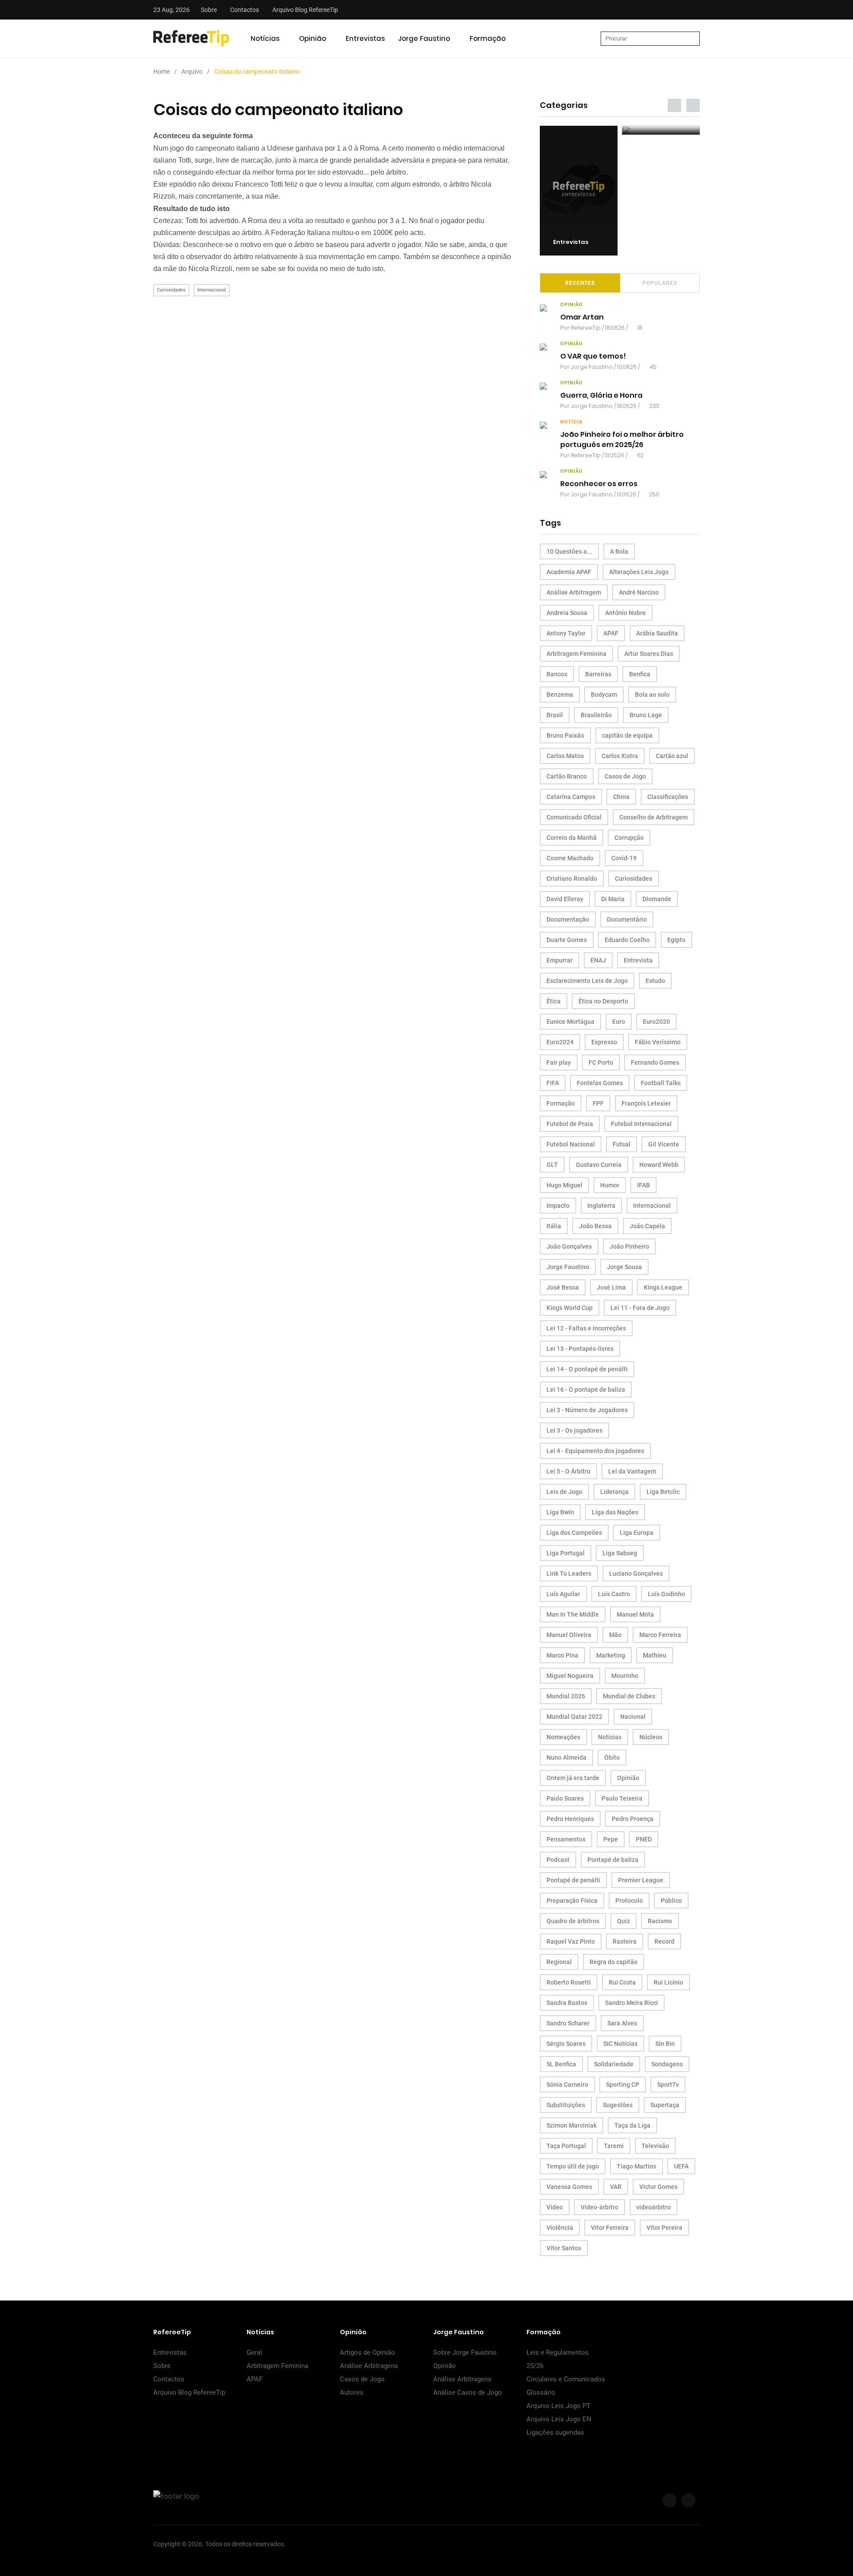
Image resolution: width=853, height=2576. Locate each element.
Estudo (655, 981)
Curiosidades (171, 290)
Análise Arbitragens (369, 2366)
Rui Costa (622, 1982)
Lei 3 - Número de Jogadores (587, 1410)
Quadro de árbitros (573, 1921)
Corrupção (629, 838)
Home (161, 72)
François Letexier (646, 1103)
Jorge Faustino (424, 38)
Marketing (611, 1655)
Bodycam (604, 695)
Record (664, 1941)
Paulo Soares (565, 1798)
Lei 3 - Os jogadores (574, 1430)
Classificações (668, 797)
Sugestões (618, 2105)
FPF (598, 1103)
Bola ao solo (652, 695)
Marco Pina (562, 1655)
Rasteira (625, 1941)
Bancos (557, 674)
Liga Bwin (560, 1512)
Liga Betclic (663, 1492)
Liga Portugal (566, 1553)
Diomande (657, 899)
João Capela (647, 1226)
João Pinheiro (629, 1246)
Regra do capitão (614, 1962)
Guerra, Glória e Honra (601, 396)
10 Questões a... (569, 551)
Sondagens (667, 2064)
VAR (616, 2187)
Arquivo (192, 72)
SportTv (668, 2085)
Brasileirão (596, 715)
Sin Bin (665, 2044)
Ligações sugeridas (555, 2432)
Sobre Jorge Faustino (465, 2352)
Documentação (568, 919)
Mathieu (655, 1655)
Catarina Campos (571, 797)
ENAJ (598, 960)
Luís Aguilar (563, 1594)
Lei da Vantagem (632, 1471)
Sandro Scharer (568, 2023)
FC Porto (601, 1062)
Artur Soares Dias (649, 654)
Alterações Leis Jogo (639, 572)
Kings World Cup (570, 1308)
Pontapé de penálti (573, 1880)
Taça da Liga (632, 2125)
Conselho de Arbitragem (654, 817)
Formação (488, 38)
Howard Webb (659, 1165)
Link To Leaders (569, 1574)
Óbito (612, 1757)
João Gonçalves (569, 1246)
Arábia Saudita (657, 633)
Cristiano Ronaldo (572, 879)
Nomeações (563, 1737)
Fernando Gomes (655, 1062)
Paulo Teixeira (622, 1798)
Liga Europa (637, 1533)
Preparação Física (572, 1901)
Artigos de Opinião (367, 2352)
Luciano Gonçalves (636, 1574)
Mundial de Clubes (629, 1696)
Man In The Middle (573, 1614)
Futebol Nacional (571, 1144)
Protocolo (629, 1901)
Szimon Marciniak (572, 2125)
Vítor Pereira (664, 2228)
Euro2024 (560, 1042)
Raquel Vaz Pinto (571, 1941)
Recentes (580, 283)
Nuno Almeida (566, 1757)
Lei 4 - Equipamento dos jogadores (595, 1451)
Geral (254, 2352)
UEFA (681, 2166)
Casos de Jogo (625, 776)
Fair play (559, 1062)
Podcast (558, 1860)
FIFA (553, 1083)
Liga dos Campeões (574, 1533)
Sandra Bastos (567, 2003)
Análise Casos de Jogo (468, 2392)
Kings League (663, 1287)
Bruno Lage (646, 715)
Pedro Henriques (570, 1819)
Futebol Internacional (641, 1124)
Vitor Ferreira (610, 2228)
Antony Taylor (566, 633)
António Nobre (626, 613)
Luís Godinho (666, 1594)
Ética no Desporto (603, 1001)
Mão (615, 1635)
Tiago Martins (636, 2166)
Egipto (676, 940)
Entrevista (638, 960)
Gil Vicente (664, 1144)
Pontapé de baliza (613, 1860)
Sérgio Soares (566, 2044)
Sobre (209, 10)
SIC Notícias (620, 2044)
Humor (610, 1185)
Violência (560, 2228)
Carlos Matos (565, 756)
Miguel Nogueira (570, 1676)
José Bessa (563, 1287)
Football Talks (661, 1083)
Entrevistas (365, 38)
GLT (552, 1165)
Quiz (624, 1921)
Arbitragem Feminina (576, 654)
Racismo (660, 1921)
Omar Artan (582, 318)
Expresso (604, 1042)
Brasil (555, 715)
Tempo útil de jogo (573, 2166)
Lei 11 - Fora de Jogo (640, 1308)
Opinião (313, 38)
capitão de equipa (627, 735)
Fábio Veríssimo (658, 1042)
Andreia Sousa (567, 613)
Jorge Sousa (624, 1267)
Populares (660, 283)
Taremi (614, 2146)
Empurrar (560, 960)
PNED (644, 1839)
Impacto (558, 1206)
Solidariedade (614, 2064)
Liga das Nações (615, 1512)
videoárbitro (654, 2207)
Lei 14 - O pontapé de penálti (587, 1369)
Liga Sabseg (620, 1553)
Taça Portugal (566, 2146)
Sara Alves (622, 2023)
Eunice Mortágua (570, 1022)
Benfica (640, 674)
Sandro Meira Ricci (632, 2003)
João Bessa (595, 1226)
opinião (572, 305)
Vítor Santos (564, 2248)
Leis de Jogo (564, 1492)
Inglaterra (601, 1206)
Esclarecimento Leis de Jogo (587, 981)
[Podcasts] (579, 130)
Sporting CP (623, 2085)
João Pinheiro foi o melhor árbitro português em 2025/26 (622, 440)
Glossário (541, 2392)
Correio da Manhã (572, 838)
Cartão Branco (567, 776)
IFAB (644, 1185)
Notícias (265, 38)
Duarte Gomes (567, 940)
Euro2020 (656, 1022)
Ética (554, 1001)
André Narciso (639, 592)
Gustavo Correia (599, 1165)
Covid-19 (624, 858)
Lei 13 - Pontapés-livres (580, 1349)
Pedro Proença (633, 1819)
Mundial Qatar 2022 (574, 1717)
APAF (611, 633)
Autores (352, 2392)
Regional (559, 1962)
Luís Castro (614, 1594)
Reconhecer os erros (599, 484)
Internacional (212, 290)
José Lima (611, 1287)
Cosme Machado (570, 858)
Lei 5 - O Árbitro (568, 1471)
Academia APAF (569, 572)
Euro (619, 1022)
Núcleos (651, 1737)
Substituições (566, 2105)
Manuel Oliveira (569, 1635)
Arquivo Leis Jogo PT (558, 2406)
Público (671, 1901)
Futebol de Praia (570, 1124)
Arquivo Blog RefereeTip (305, 10)
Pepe (611, 1839)
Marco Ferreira (660, 1635)
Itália (554, 1226)
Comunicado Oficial (574, 817)
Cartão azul (672, 756)
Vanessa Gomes (569, 2187)
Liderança (614, 1492)
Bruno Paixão (565, 735)
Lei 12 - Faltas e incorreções (586, 1328)
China (621, 797)
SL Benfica (561, 2064)
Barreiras (598, 674)
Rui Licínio (668, 1982)
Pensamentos (566, 1839)
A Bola (619, 551)
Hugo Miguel (564, 1185)
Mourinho (625, 1676)
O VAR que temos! (593, 357)
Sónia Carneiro (567, 2085)
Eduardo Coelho (627, 940)
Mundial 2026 (566, 1696)
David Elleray (565, 899)
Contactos (245, 10)
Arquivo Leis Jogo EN (559, 2419)
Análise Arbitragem (574, 592)
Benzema (560, 695)
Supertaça (665, 2105)
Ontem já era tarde (573, 1778)
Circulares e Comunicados (566, 2379)
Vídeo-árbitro (600, 2207)
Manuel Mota (635, 1614)
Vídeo (555, 2207)
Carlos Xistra (620, 756)
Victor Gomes (658, 2187)
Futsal (622, 1144)
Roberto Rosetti (569, 1982)
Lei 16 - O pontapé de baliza (586, 1390)
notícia (571, 422)
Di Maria (613, 899)
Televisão (655, 2146)
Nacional (633, 1717)
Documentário (627, 919)
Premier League (641, 1880)
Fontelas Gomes (600, 1083)
